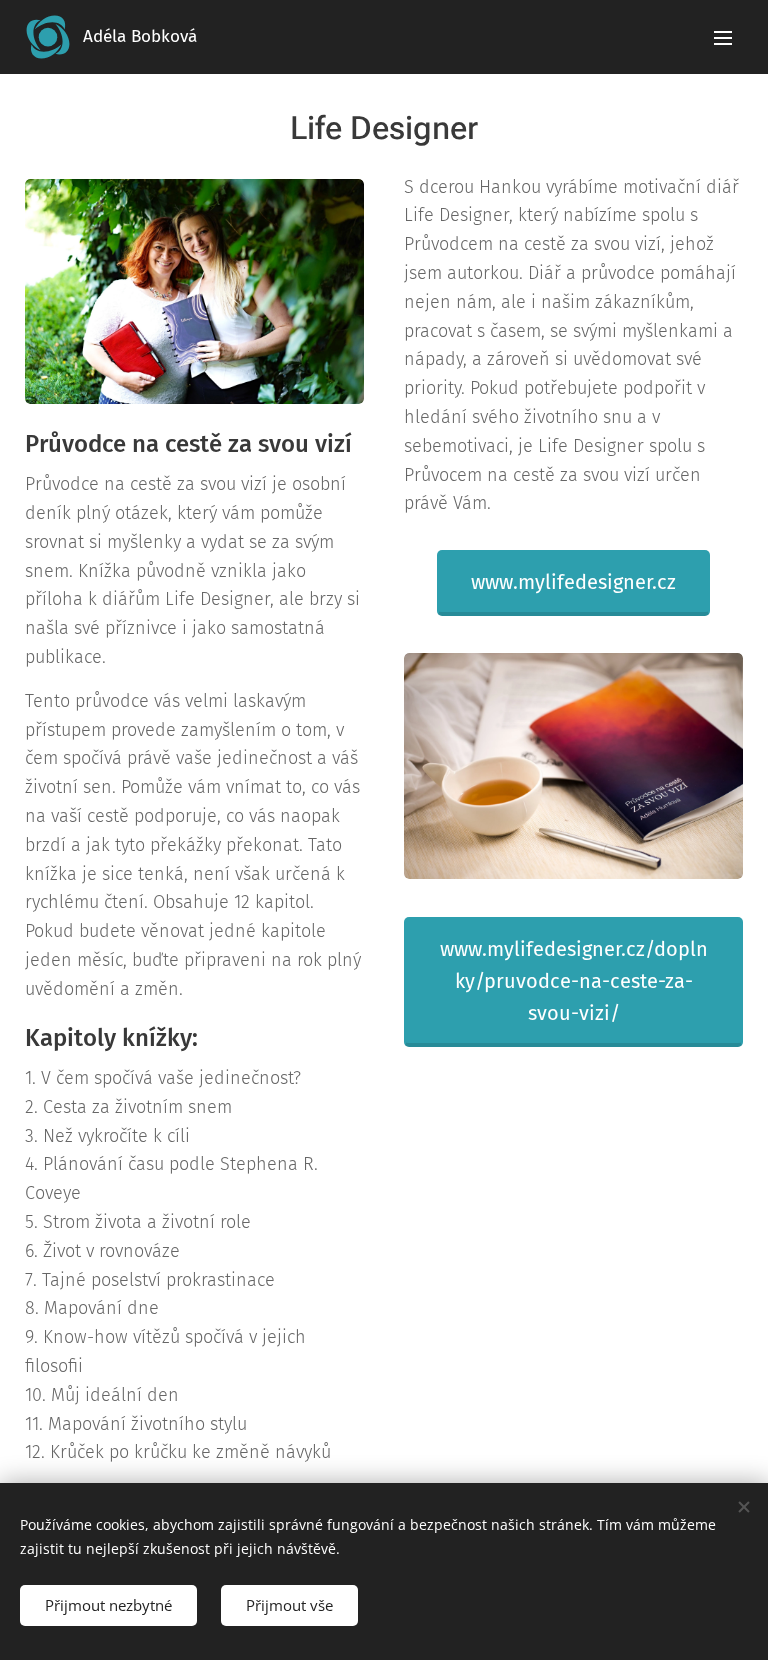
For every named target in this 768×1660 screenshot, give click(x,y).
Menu (723, 37)
